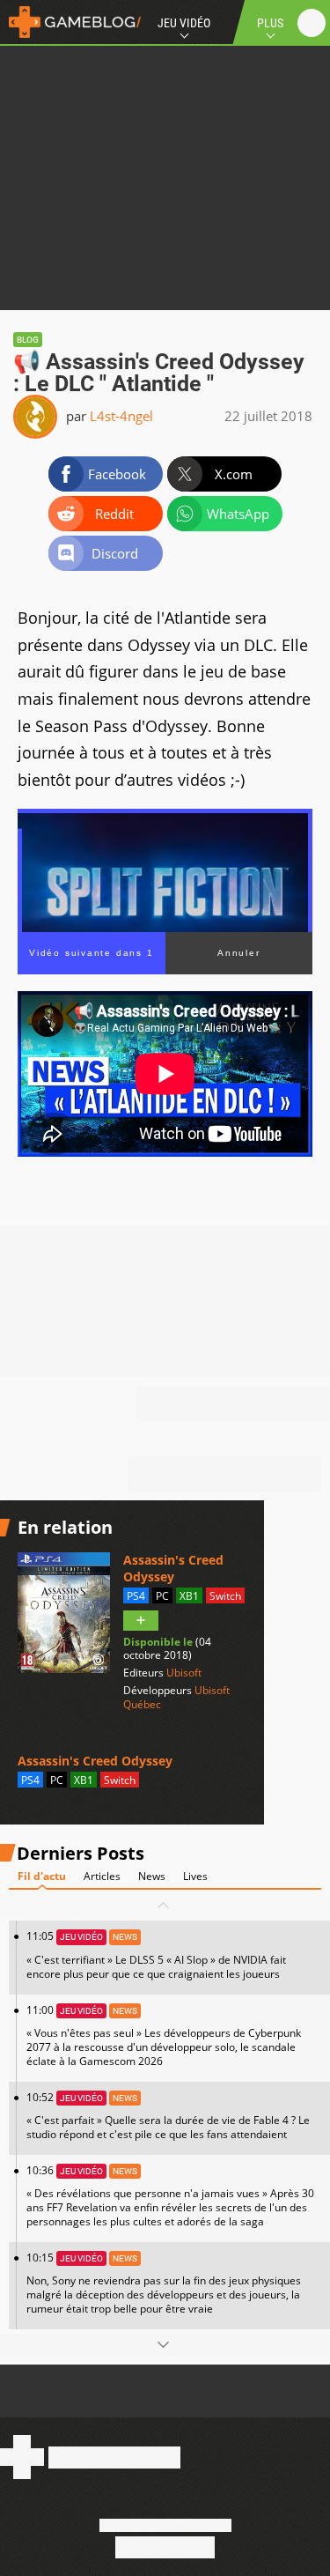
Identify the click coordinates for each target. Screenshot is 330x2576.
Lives (195, 1876)
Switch (225, 1596)
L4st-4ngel (121, 416)
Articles (102, 1876)
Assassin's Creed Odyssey (173, 1568)
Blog (28, 340)
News (152, 1876)
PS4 (136, 1596)
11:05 (156, 1954)
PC (162, 1596)
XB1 (189, 1596)
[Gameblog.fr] (70, 22)
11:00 (164, 2036)
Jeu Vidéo (184, 23)
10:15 (164, 2283)
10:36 (170, 2196)
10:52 (168, 2116)
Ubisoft (184, 1673)
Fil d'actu (42, 1876)
